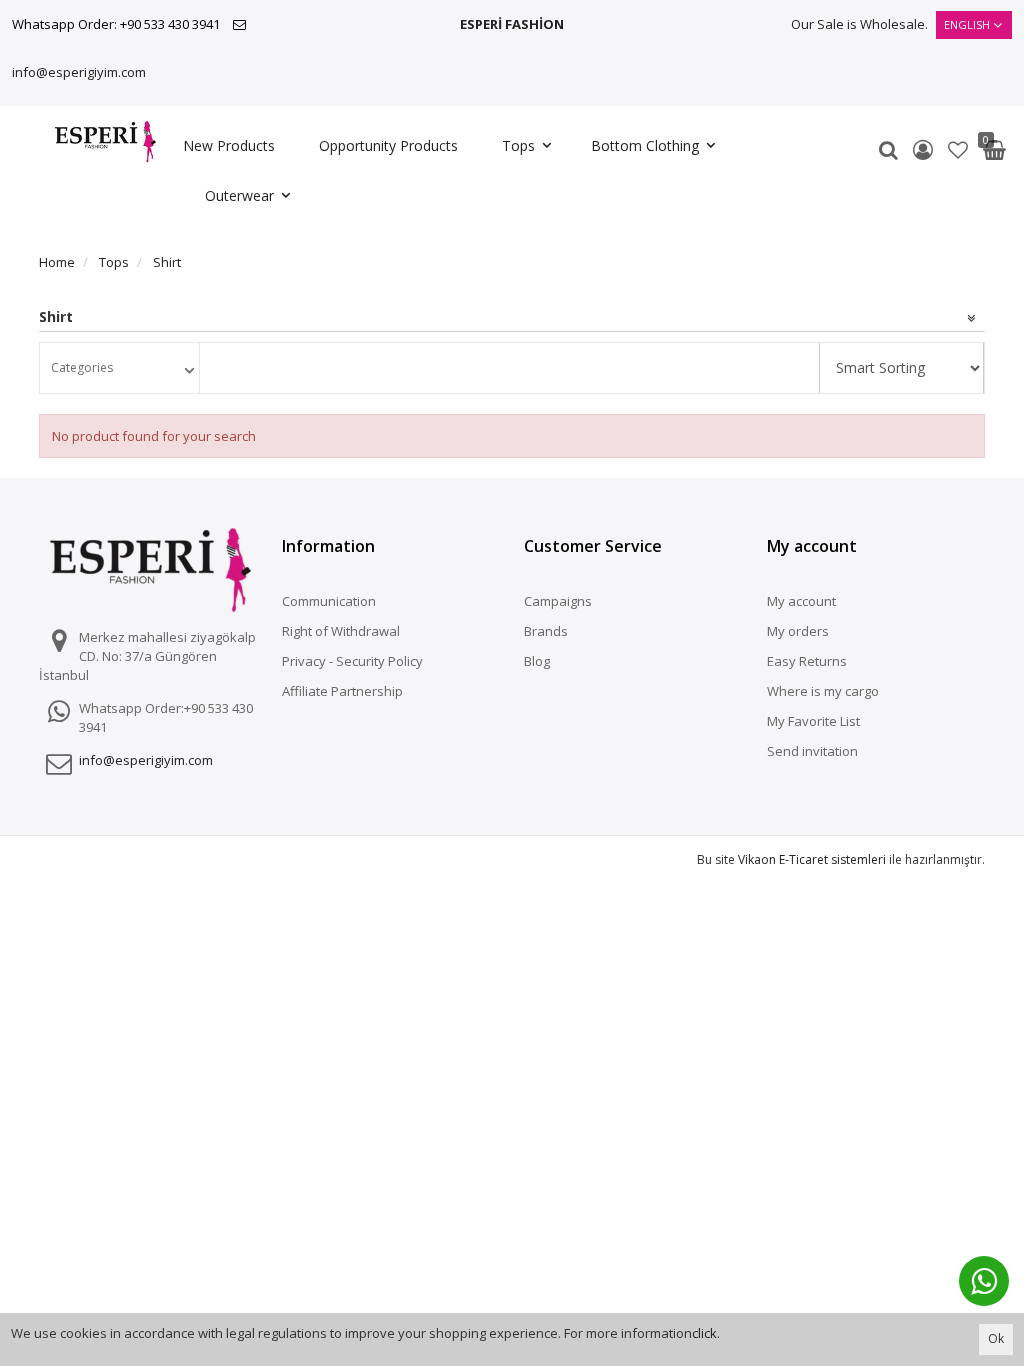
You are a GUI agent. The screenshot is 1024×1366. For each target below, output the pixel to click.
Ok (996, 1338)
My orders (798, 631)
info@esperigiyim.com (79, 72)
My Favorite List (813, 721)
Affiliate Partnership (342, 691)
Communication (329, 601)
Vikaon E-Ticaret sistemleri (812, 859)
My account (801, 601)
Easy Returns (807, 661)
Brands (546, 631)
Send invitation (812, 751)
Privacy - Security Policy (352, 661)
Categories (82, 367)
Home (57, 262)
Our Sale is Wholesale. (859, 24)
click (704, 1333)
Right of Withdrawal (341, 631)
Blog (537, 661)
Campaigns (558, 601)
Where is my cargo (823, 691)
